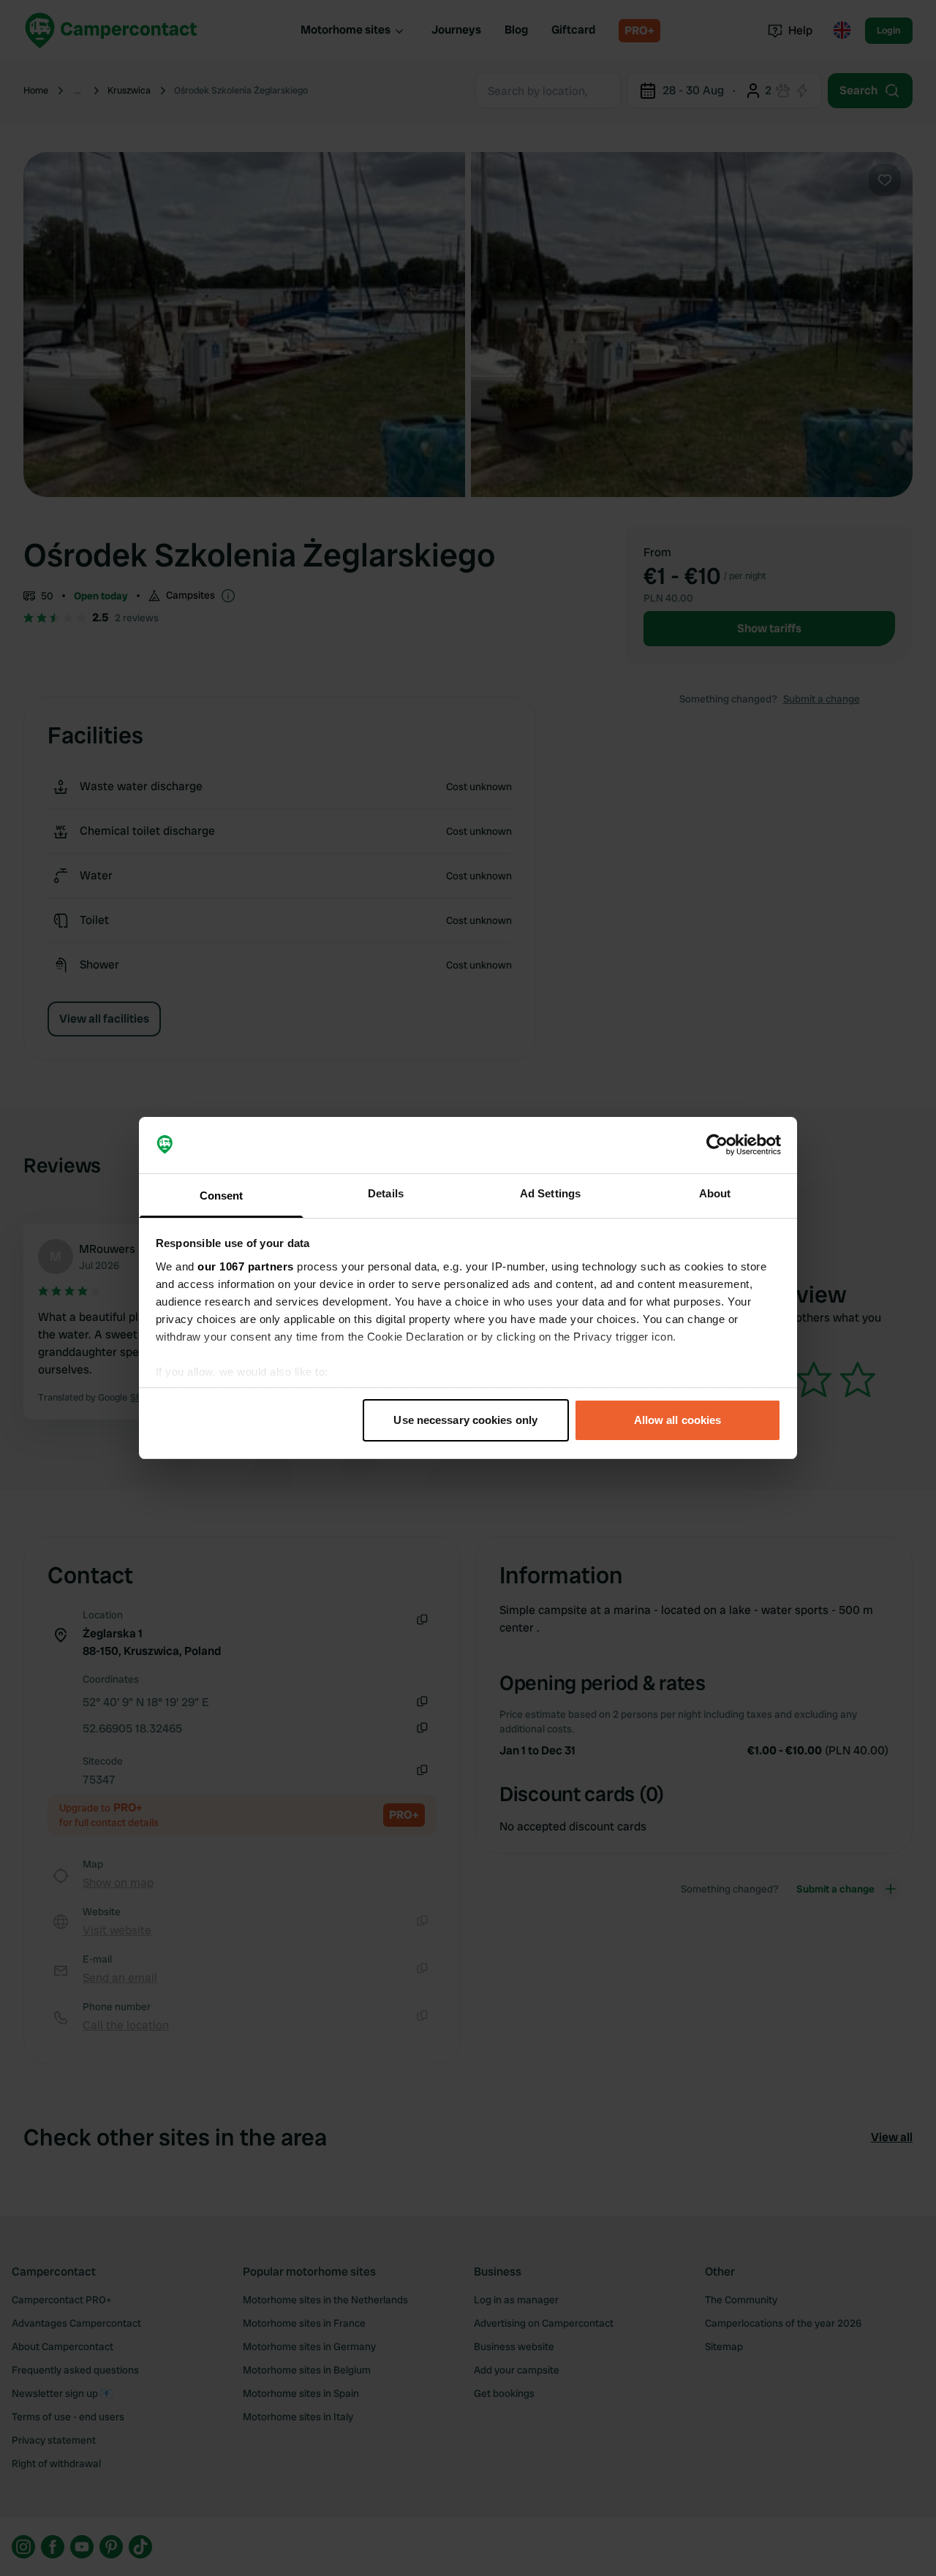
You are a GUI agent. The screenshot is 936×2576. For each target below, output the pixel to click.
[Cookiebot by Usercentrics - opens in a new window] (717, 1145)
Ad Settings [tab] (550, 1193)
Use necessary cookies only (465, 1420)
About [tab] (715, 1193)
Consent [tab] (222, 1196)
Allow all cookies (678, 1420)
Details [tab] (386, 1193)
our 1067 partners (246, 1266)
